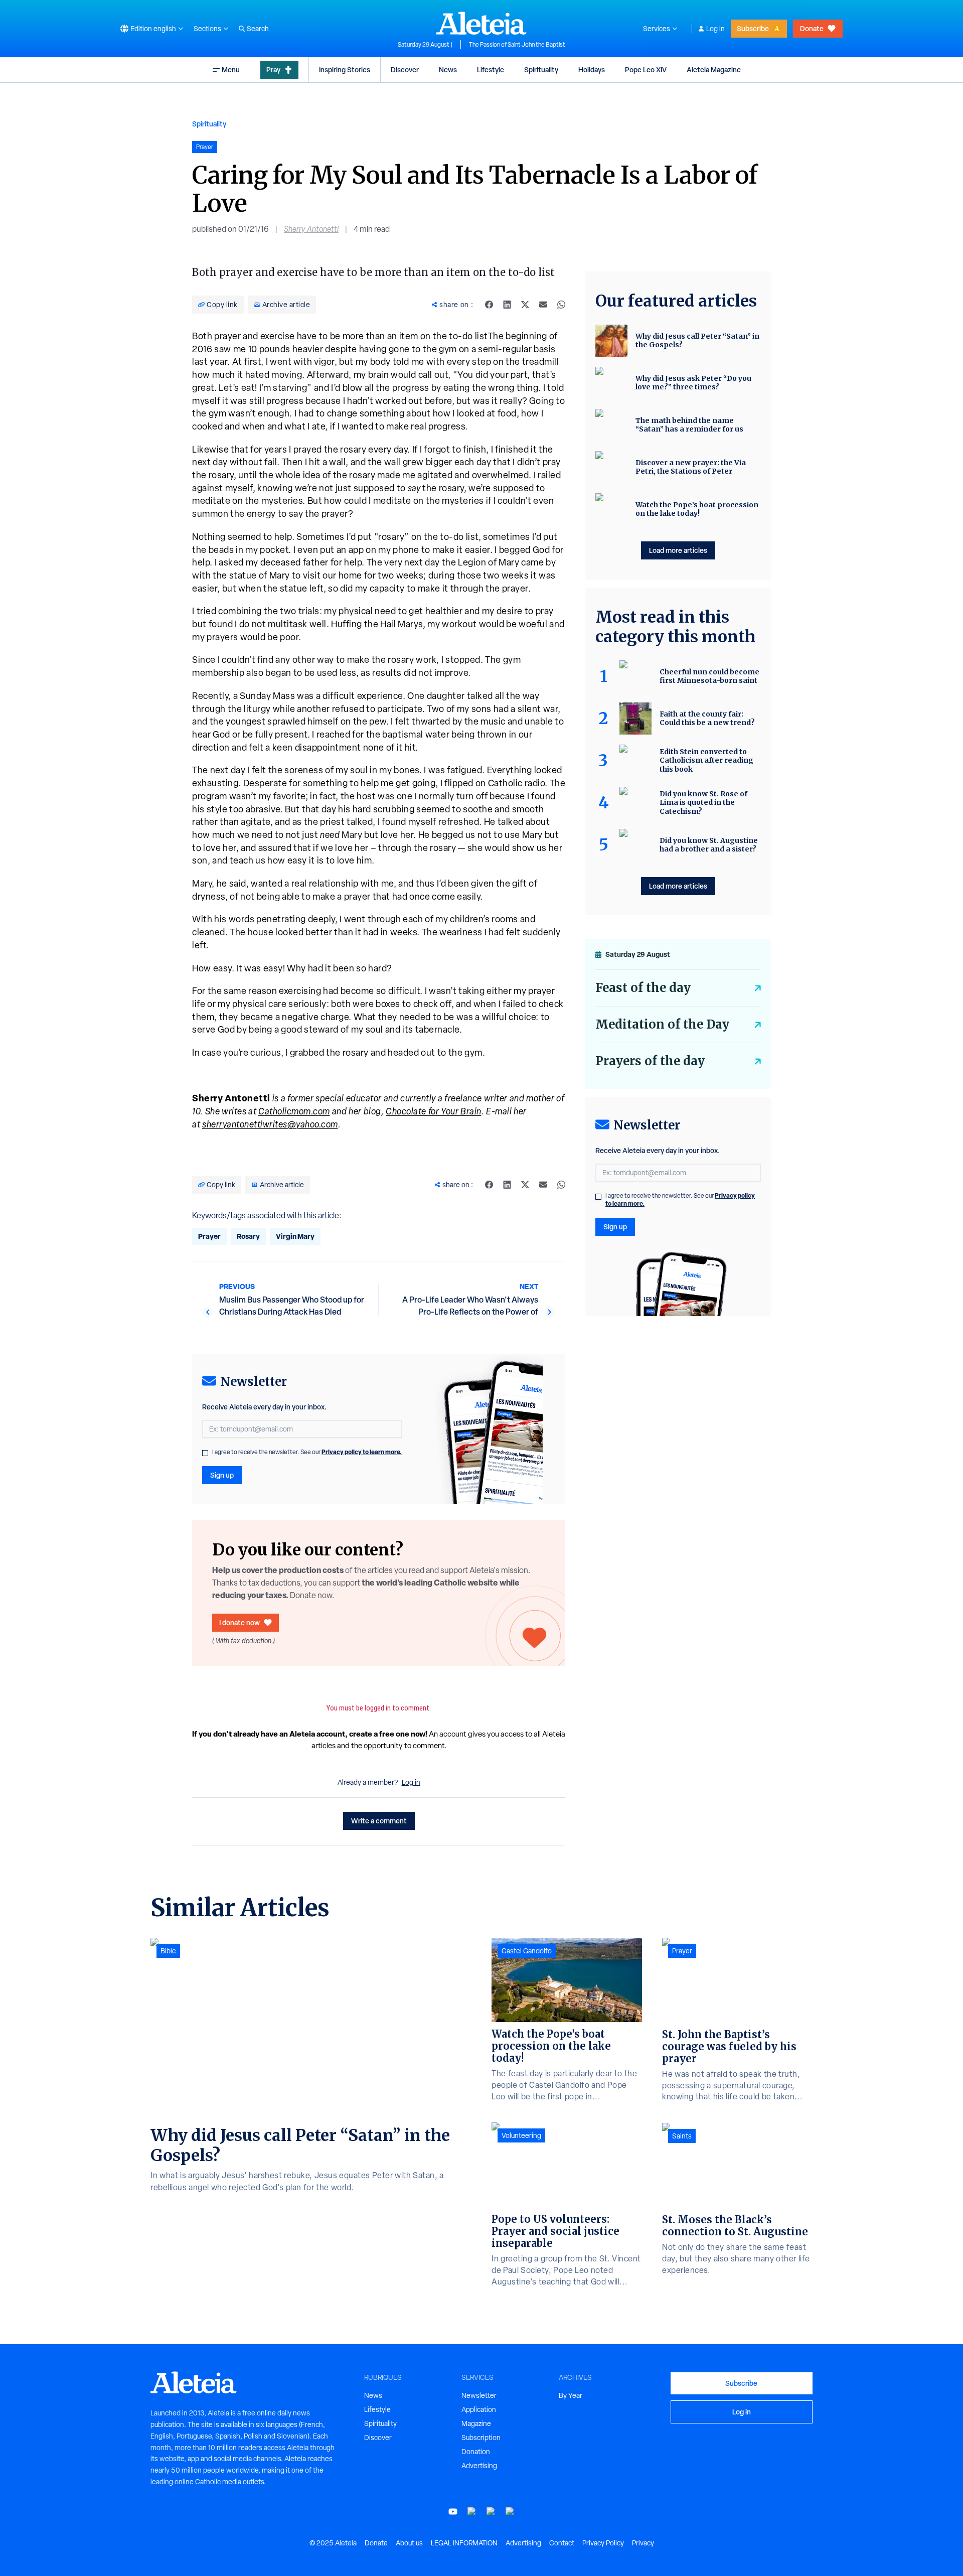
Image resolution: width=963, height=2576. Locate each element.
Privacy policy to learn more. (362, 1452)
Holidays (592, 69)
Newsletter (479, 2395)
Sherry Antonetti (311, 229)
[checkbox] (205, 1453)
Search (258, 29)
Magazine (476, 2423)
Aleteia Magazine (714, 69)
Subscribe (753, 28)
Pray (273, 69)
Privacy (643, 2543)
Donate (812, 28)
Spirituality (541, 69)
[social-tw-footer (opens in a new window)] (491, 2512)
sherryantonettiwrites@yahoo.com (270, 1124)
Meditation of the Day (662, 1024)
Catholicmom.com (294, 1111)
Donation (476, 2452)
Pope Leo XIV (646, 69)
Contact (562, 2543)
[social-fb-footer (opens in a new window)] (472, 2512)
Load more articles (678, 550)
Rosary (248, 1236)
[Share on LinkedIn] (507, 305)
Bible (168, 1951)
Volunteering (521, 2135)
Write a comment (379, 1821)
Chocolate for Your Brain (434, 1111)
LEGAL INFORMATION (464, 2543)
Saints (682, 2136)
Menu (231, 69)
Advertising (479, 2466)
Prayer (209, 1236)
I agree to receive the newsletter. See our (307, 1452)
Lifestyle (491, 69)
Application (479, 2409)
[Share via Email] (543, 305)
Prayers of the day (650, 1061)
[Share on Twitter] (525, 305)
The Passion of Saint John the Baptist (517, 45)
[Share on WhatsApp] (561, 305)
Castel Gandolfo (527, 1951)
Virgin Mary (295, 1236)
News (448, 69)
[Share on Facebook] (489, 305)
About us (409, 2543)
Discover (405, 69)
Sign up (222, 1475)
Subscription (481, 2438)
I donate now (239, 1622)
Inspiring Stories (345, 69)
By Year (571, 2395)
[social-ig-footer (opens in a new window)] (510, 2512)
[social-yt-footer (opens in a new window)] (453, 2512)
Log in (715, 29)
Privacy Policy (603, 2543)
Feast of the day (643, 988)
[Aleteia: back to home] (481, 23)
